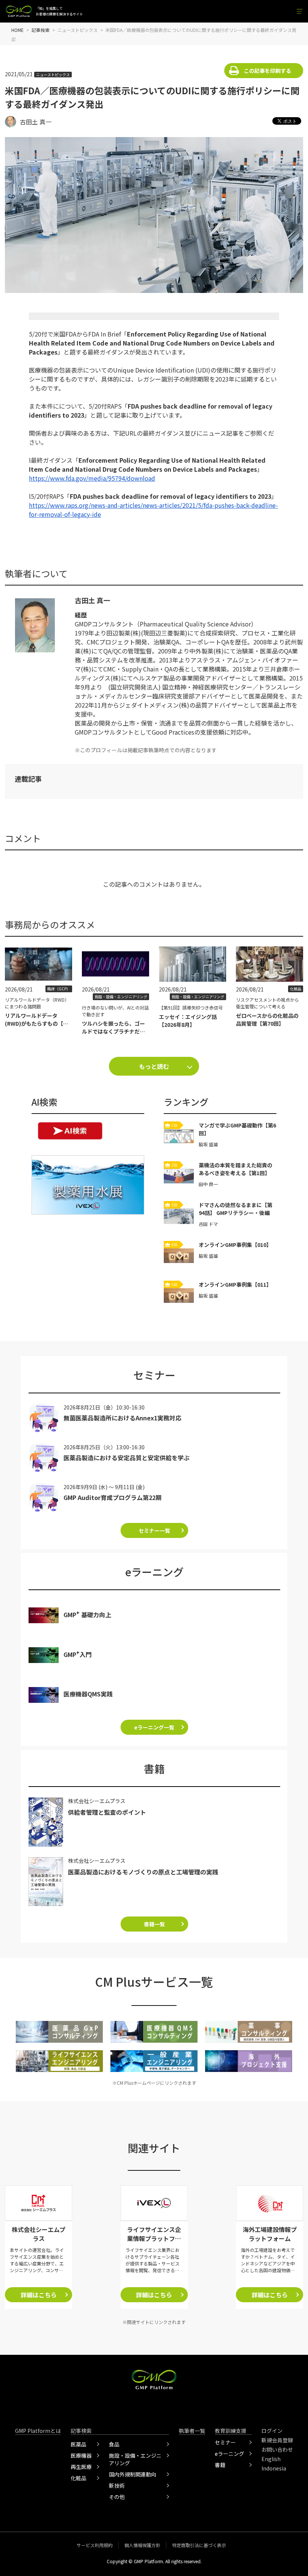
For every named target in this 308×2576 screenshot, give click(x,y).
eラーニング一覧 (154, 1727)
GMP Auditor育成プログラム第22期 (112, 1497)
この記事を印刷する (267, 71)
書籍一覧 (154, 1924)
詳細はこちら (39, 2295)
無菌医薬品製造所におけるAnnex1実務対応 (122, 1418)
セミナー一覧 (154, 1530)
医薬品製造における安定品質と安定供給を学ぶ (127, 1458)
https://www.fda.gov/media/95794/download (92, 478)
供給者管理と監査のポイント (107, 1812)
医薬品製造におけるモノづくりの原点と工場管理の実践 (143, 1872)
